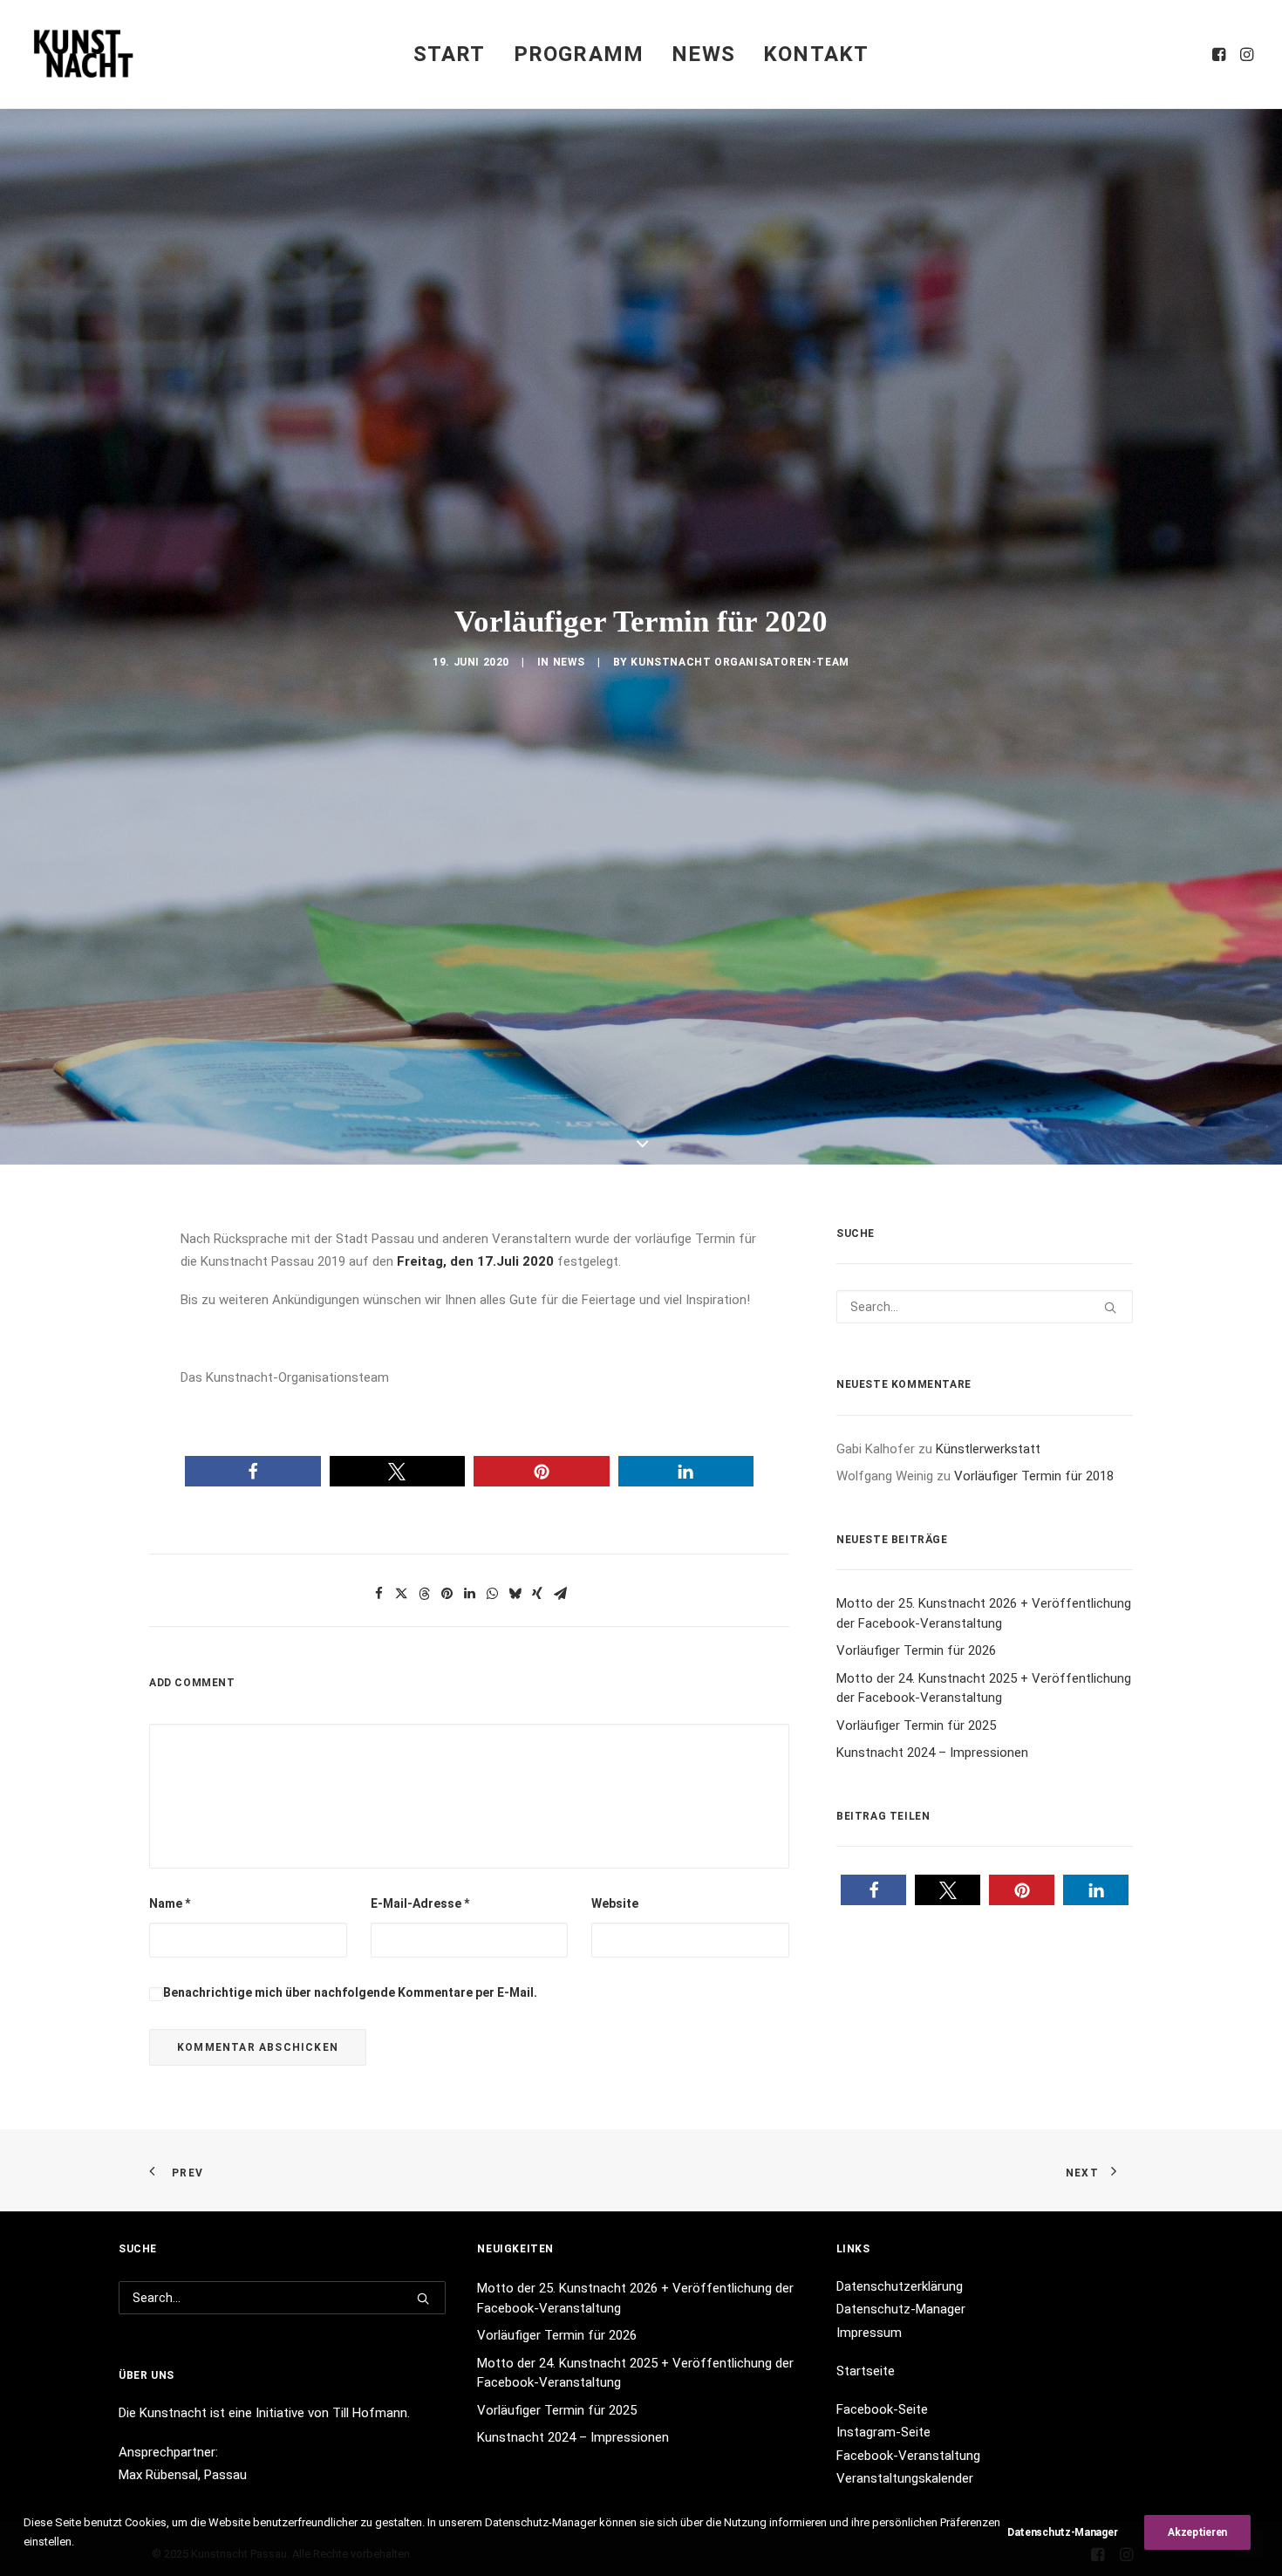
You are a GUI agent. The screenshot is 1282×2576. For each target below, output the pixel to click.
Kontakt (816, 54)
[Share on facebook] (378, 1974)
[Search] (985, 1687)
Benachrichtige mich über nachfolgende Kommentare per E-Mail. (350, 2373)
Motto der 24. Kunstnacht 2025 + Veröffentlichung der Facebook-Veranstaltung (984, 2068)
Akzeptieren (1197, 2532)
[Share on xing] (537, 1974)
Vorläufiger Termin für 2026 (916, 2031)
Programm (579, 54)
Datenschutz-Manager (1062, 2532)
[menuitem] (450, 54)
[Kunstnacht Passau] (83, 54)
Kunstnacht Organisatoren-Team (740, 852)
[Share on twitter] (401, 1974)
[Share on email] (560, 1974)
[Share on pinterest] (447, 1974)
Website (615, 2284)
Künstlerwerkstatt (988, 1829)
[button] (1221, 54)
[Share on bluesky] (515, 1974)
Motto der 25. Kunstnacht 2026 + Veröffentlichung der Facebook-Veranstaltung (984, 1994)
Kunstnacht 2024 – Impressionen (932, 2133)
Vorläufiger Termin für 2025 (916, 2105)
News (703, 54)
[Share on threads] (424, 1974)
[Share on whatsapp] (492, 1974)
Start (450, 54)
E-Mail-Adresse (420, 2284)
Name (170, 2284)
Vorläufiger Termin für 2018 (1034, 1856)
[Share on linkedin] (469, 1974)
